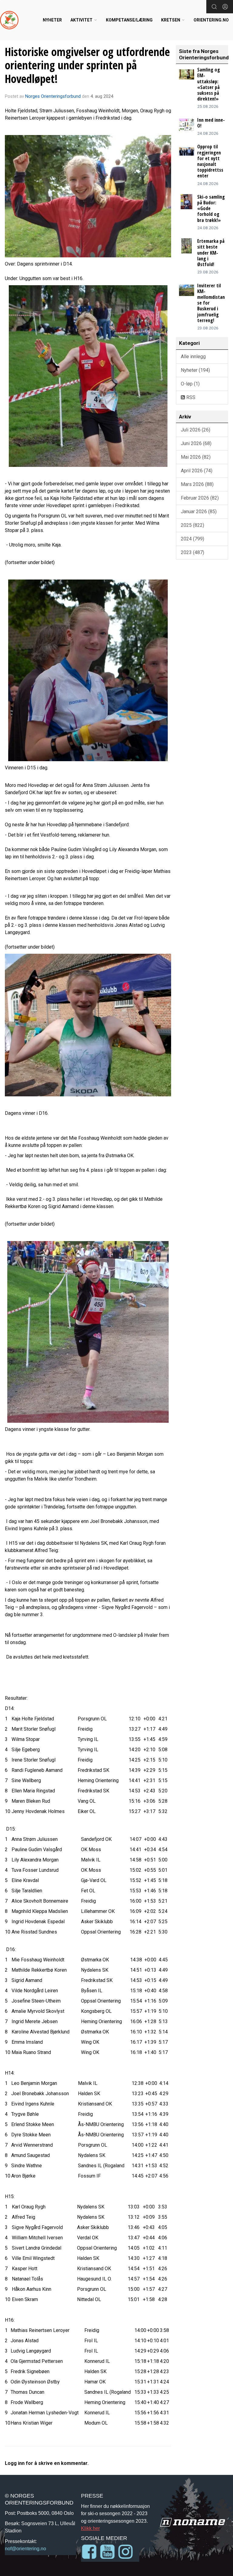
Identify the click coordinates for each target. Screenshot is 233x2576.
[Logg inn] (225, 7)
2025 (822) (192, 525)
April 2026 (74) (197, 471)
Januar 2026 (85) (199, 512)
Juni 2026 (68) (196, 443)
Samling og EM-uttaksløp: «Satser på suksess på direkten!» (209, 84)
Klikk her (90, 2528)
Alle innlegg (193, 357)
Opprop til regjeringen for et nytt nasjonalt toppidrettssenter (210, 161)
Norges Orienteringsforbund (53, 96)
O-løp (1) (190, 384)
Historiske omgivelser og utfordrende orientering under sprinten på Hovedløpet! (87, 65)
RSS (190, 397)
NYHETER (52, 20)
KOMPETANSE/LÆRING (129, 20)
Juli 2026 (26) (196, 430)
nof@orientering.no (25, 2548)
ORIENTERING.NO (211, 20)
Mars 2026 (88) (197, 484)
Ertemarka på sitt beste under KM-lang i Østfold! (211, 253)
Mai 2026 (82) (196, 457)
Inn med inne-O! (211, 123)
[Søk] (214, 7)
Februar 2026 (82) (200, 498)
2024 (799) (192, 539)
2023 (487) (192, 552)
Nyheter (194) (195, 370)
